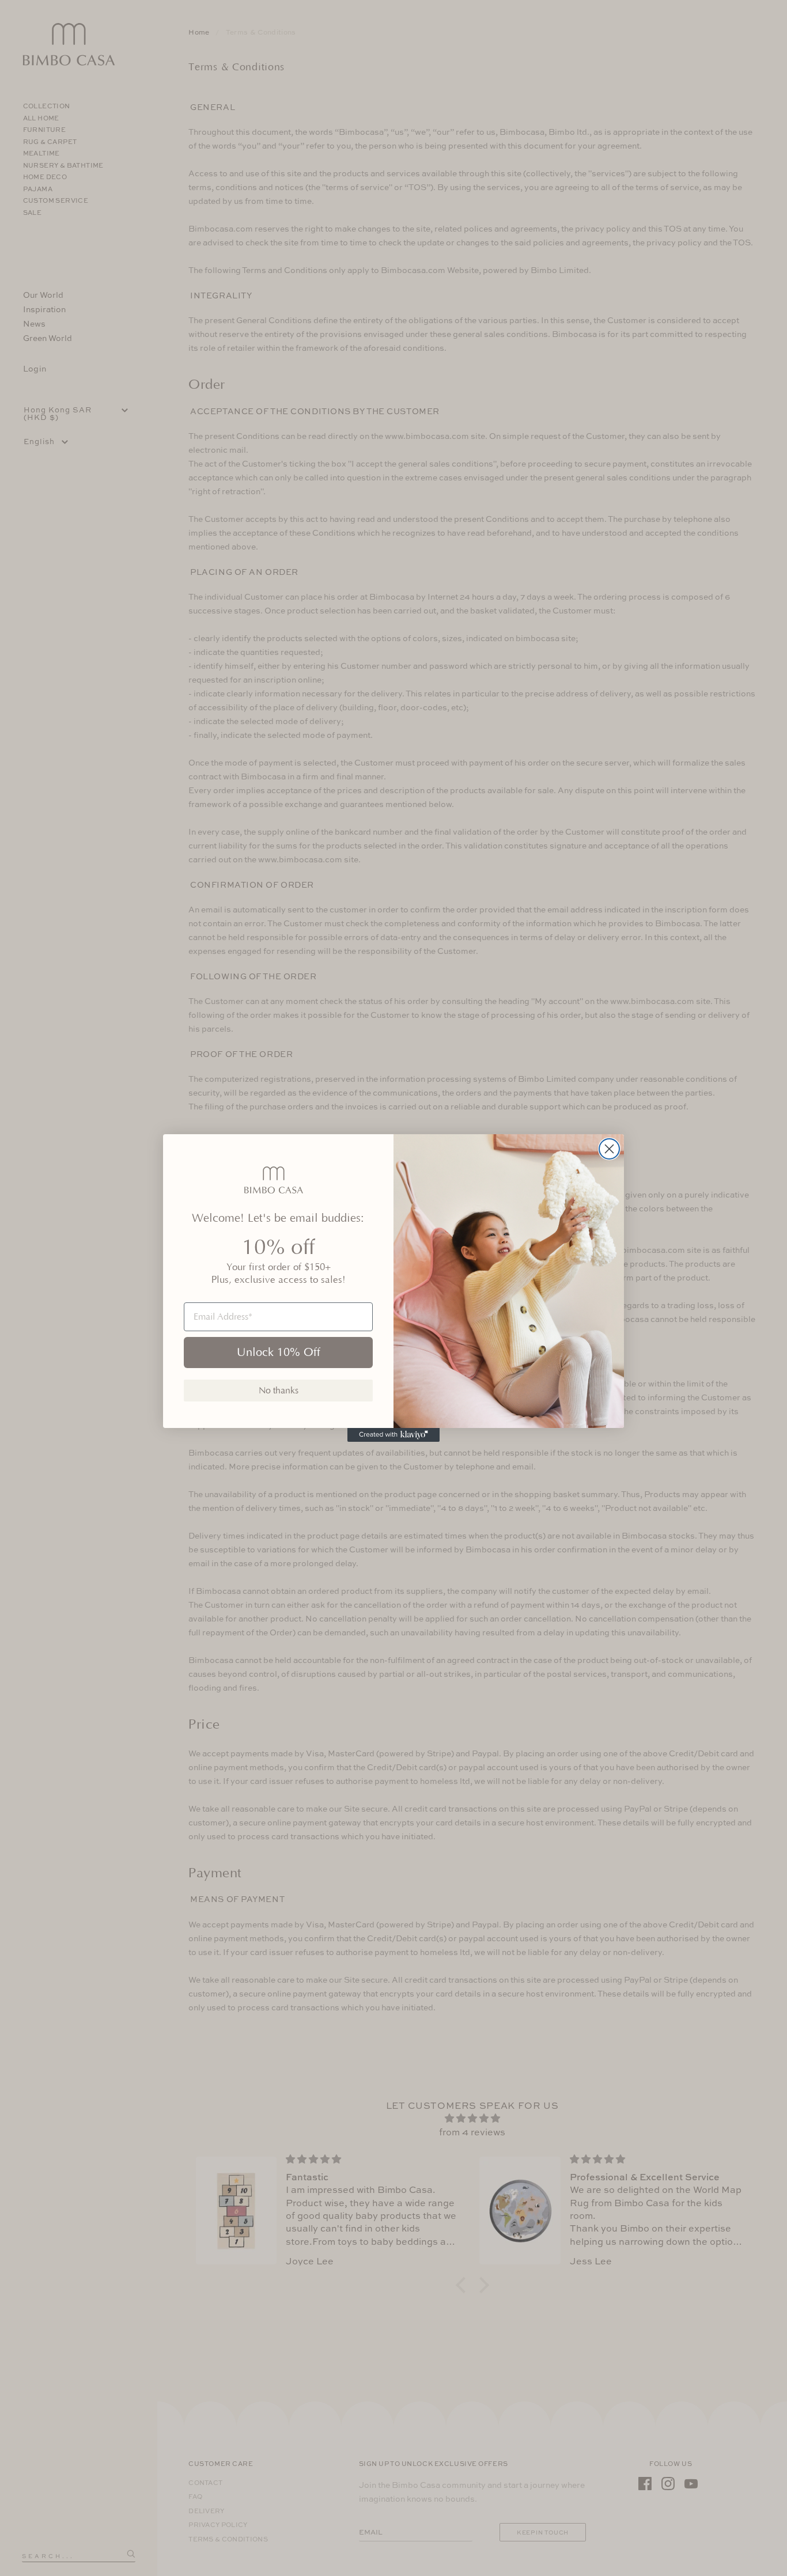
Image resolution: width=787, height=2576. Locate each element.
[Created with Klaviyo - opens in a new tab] (393, 1435)
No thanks (279, 1391)
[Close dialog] (609, 1149)
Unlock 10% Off (279, 1353)
